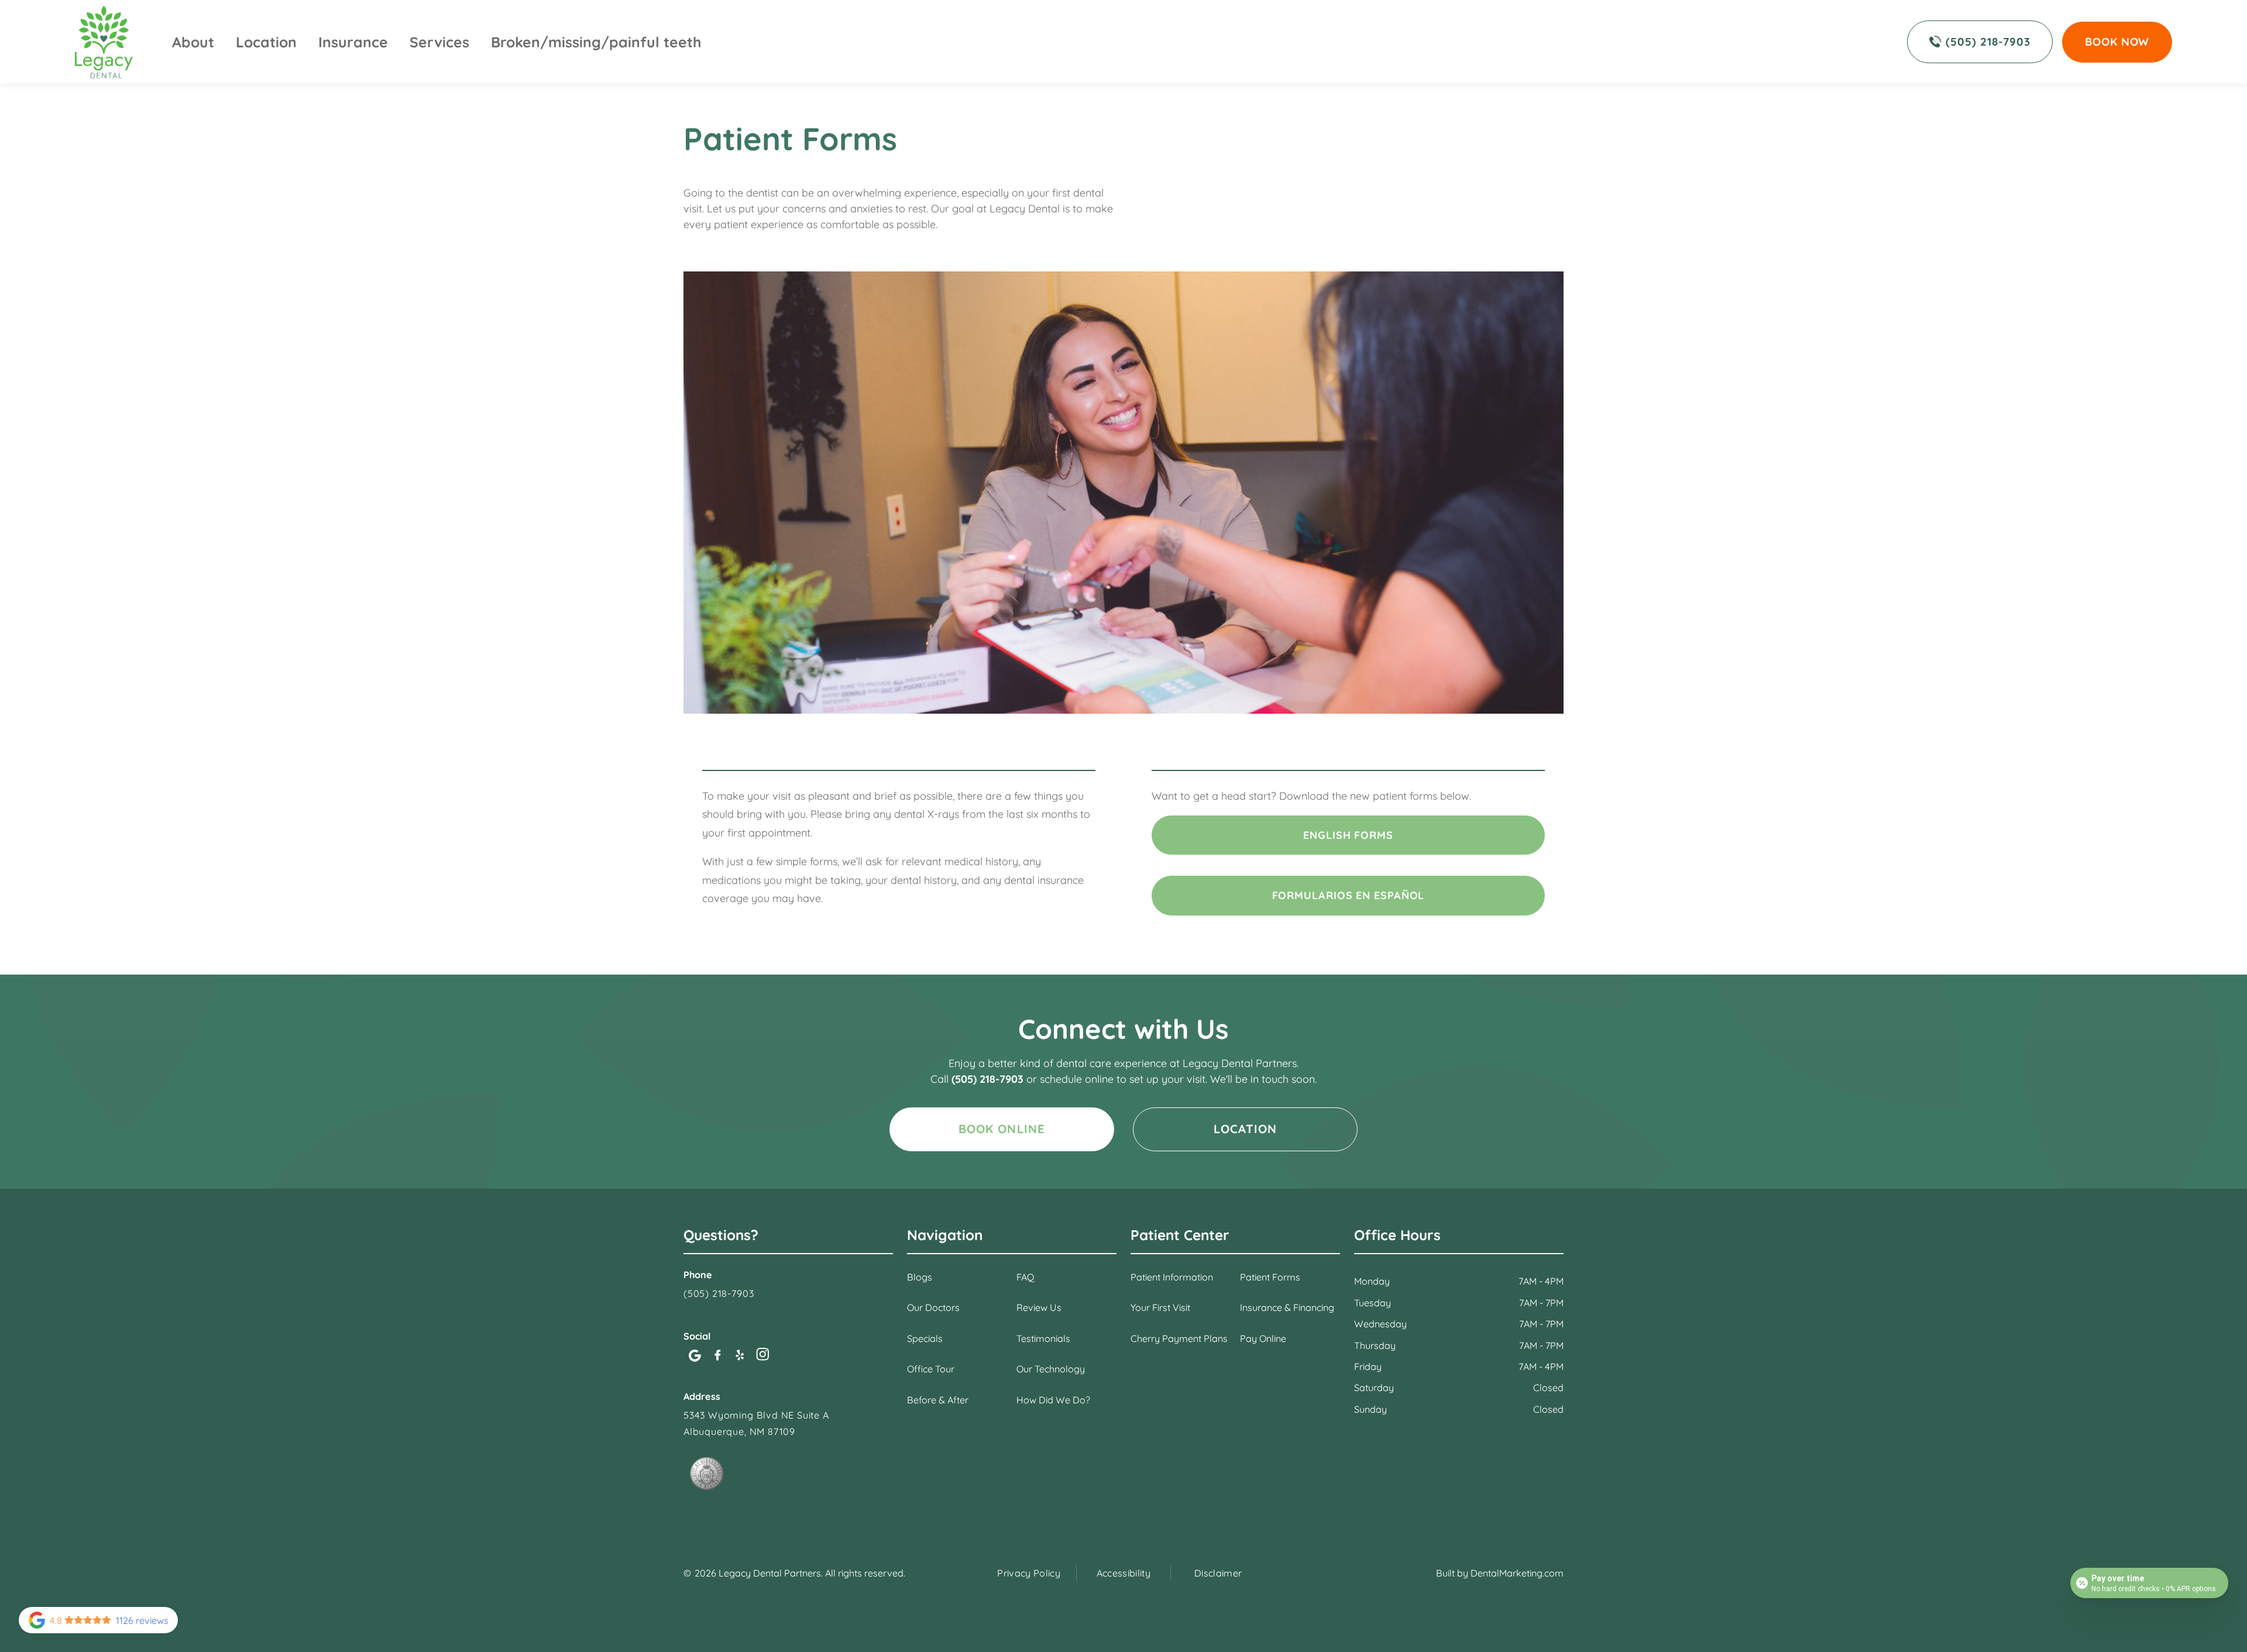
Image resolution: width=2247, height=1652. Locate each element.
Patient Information (1172, 1277)
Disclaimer (1218, 1573)
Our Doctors (933, 1307)
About (193, 42)
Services (439, 42)
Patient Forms (1270, 1277)
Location (266, 42)
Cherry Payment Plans (1179, 1338)
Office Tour (931, 1369)
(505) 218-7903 (989, 1079)
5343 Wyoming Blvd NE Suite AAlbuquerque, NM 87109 (756, 1423)
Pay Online (1263, 1338)
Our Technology (1051, 1369)
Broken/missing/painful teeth (596, 42)
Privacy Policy (1029, 1573)
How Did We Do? (1053, 1400)
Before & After (938, 1400)
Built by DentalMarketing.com (1500, 1573)
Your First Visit (1160, 1307)
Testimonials (1043, 1338)
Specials (925, 1338)
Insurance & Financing (1287, 1307)
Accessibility (1123, 1573)
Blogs (920, 1277)
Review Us (1039, 1307)
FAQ (1025, 1277)
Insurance (353, 42)
